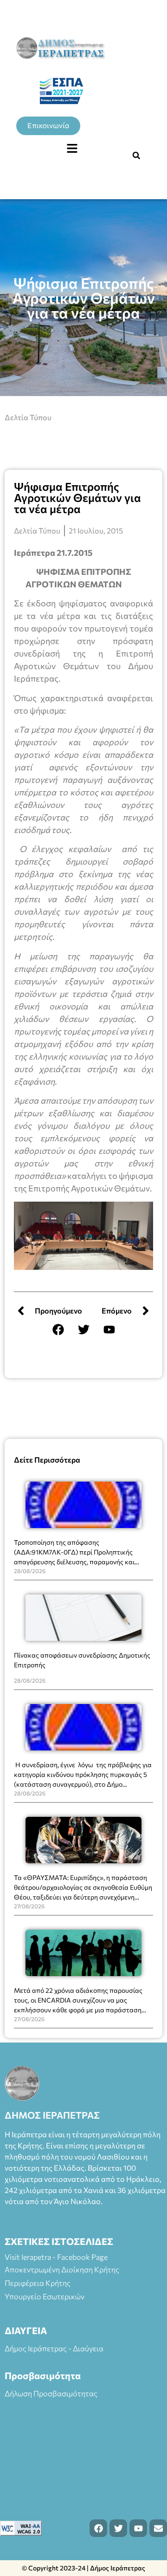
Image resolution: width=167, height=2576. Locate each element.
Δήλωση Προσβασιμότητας (51, 2393)
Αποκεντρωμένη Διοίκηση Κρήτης (62, 2269)
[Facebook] (58, 1329)
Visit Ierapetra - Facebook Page (56, 2257)
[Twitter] (83, 1329)
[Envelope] (158, 2528)
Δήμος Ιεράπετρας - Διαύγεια (54, 2348)
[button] (72, 149)
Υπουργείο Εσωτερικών (45, 2296)
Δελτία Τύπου (28, 417)
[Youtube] (109, 1329)
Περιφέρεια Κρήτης (38, 2283)
